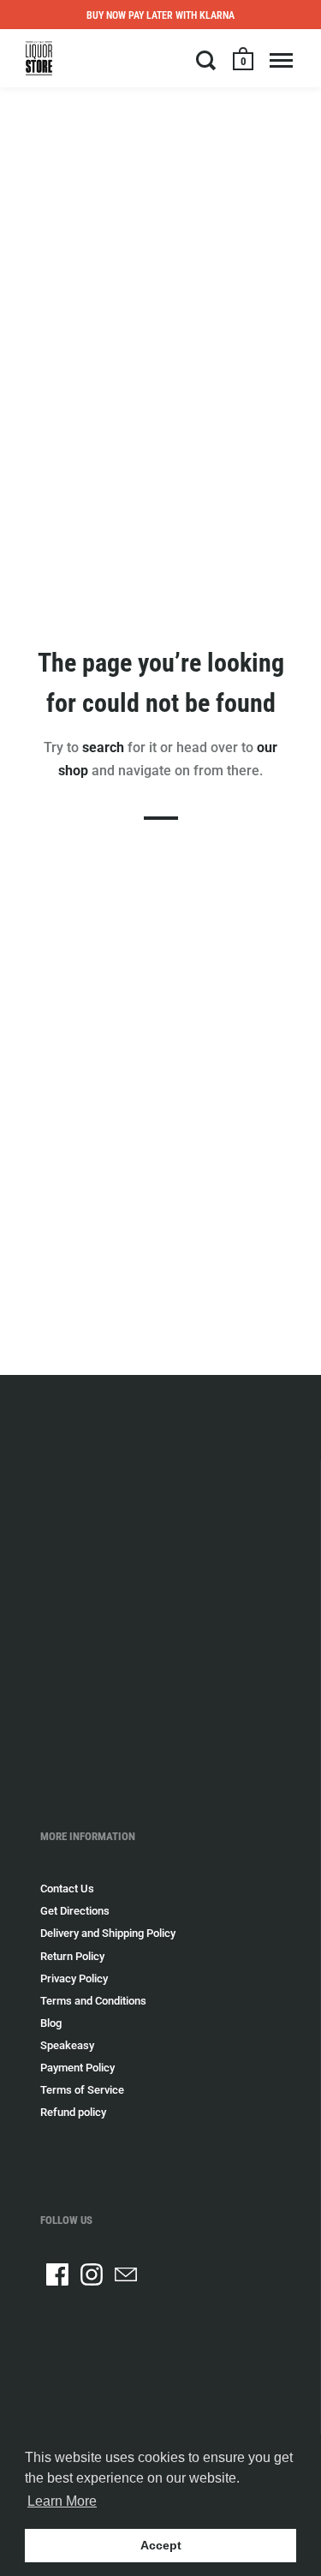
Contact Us (67, 1889)
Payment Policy (77, 2068)
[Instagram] (92, 2274)
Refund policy (73, 2112)
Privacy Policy (74, 1978)
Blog (51, 2023)
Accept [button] (161, 2545)
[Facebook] (57, 2274)
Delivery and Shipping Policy (108, 1933)
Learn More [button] (62, 2501)
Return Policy (72, 1956)
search (103, 747)
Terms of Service (82, 2090)
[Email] (126, 2274)
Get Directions (75, 1911)
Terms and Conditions (93, 2001)
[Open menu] (281, 60)
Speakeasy (67, 2045)
